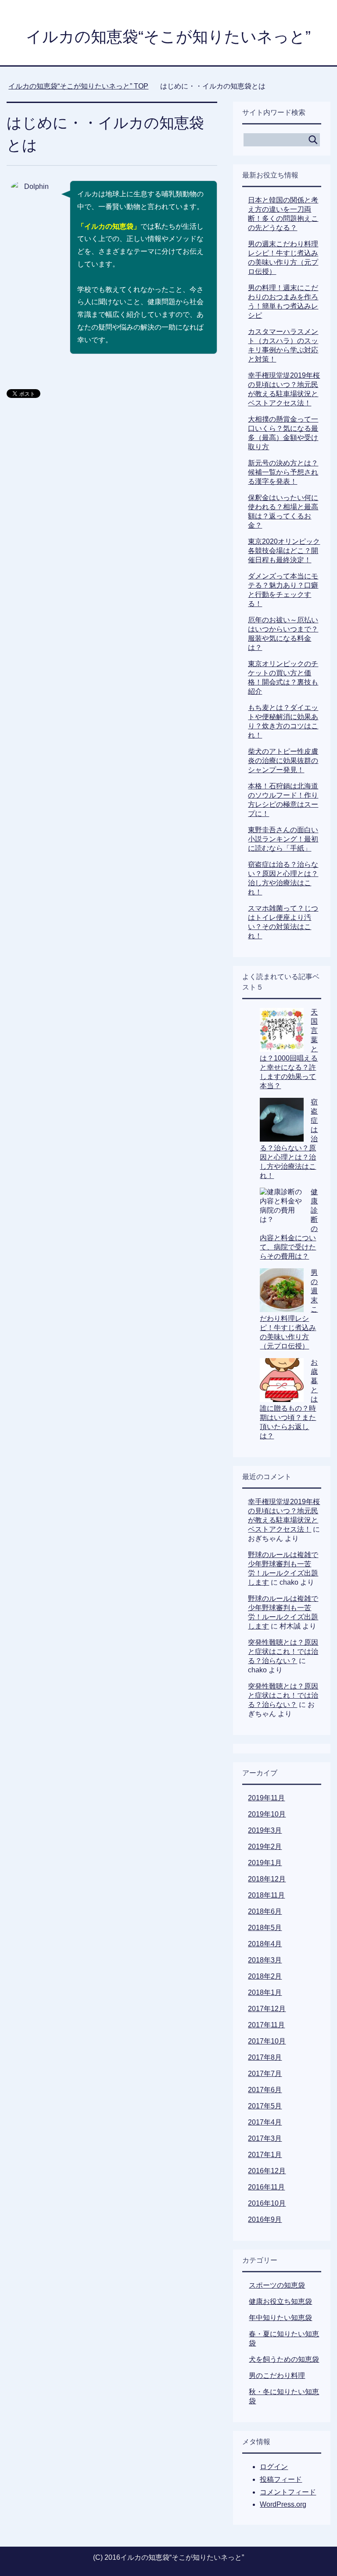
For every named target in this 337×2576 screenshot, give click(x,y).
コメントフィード (288, 2492)
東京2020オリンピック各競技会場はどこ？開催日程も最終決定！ (284, 551)
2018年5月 (265, 1928)
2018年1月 (265, 1992)
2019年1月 (265, 1863)
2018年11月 (266, 1895)
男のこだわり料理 (277, 2376)
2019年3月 (265, 1830)
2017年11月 (266, 2025)
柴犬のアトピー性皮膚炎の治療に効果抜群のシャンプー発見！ (283, 761)
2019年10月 (267, 1814)
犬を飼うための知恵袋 (284, 2359)
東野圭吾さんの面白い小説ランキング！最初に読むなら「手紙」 (283, 839)
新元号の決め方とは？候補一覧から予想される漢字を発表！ (283, 472)
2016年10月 (267, 2203)
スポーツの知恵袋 (277, 2285)
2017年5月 (265, 2106)
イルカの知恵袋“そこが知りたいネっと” (168, 37)
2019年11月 (266, 1798)
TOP (84, 86)
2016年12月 (267, 2171)
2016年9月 (265, 2219)
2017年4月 (265, 2122)
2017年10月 (267, 2041)
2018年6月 (265, 1911)
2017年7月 (265, 2074)
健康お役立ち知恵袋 (280, 2301)
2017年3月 (265, 2138)
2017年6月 (265, 2090)
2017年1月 (265, 2155)
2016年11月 (266, 2187)
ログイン (274, 2467)
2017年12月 (267, 2009)
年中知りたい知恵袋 (280, 2318)
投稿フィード (281, 2479)
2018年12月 (267, 1879)
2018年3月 (265, 1960)
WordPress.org (283, 2504)
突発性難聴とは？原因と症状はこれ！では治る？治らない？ (283, 1652)
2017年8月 (265, 2057)
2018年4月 (265, 1944)
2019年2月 (265, 1847)
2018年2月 (265, 1976)
